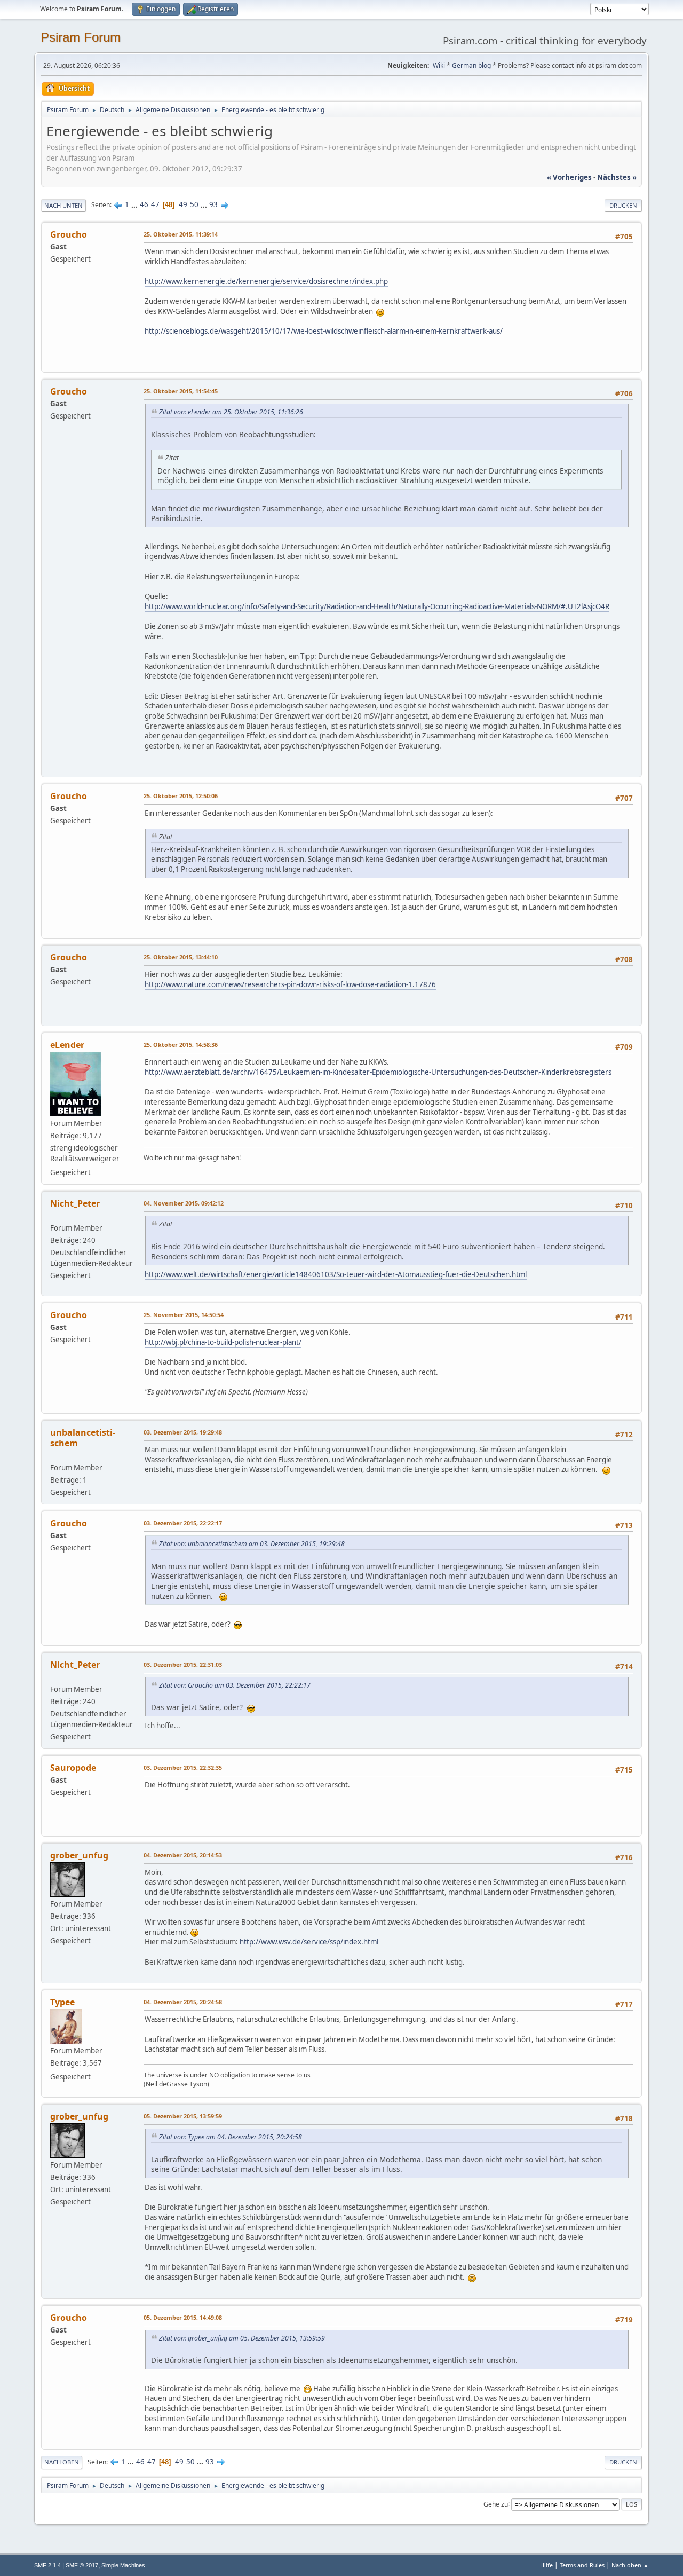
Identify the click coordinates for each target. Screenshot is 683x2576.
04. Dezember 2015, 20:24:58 (183, 2002)
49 (183, 204)
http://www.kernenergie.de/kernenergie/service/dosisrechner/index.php (266, 281)
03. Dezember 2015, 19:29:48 (183, 1432)
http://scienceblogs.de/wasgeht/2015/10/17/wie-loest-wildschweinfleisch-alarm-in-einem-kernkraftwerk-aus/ (324, 331)
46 (144, 204)
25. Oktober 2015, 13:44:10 (181, 957)
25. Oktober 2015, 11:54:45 (181, 391)
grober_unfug (79, 1855)
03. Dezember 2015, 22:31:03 (183, 1664)
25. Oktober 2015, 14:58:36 (181, 1045)
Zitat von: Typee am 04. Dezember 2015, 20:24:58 (231, 2137)
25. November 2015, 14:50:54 (184, 1315)
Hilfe (546, 2565)
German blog (471, 65)
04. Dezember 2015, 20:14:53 (183, 1855)
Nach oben (62, 2462)
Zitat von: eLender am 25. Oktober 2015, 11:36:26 (231, 412)
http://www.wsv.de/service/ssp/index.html (309, 1942)
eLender (67, 1045)
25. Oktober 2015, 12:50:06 (181, 796)
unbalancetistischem (83, 1438)
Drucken (623, 205)
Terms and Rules (582, 2565)
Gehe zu (496, 2504)
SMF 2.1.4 (47, 2565)
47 (155, 204)
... (135, 204)
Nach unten (63, 205)
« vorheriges (569, 177)
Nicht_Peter (75, 1203)
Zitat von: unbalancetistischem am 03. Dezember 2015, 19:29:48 (252, 1544)
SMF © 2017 (82, 2565)
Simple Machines (123, 2565)
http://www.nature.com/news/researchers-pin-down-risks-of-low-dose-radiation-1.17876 (290, 984)
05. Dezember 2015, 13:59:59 (183, 2116)
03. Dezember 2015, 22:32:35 (183, 1767)
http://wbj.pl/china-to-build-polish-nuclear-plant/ (223, 1342)
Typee (62, 2002)
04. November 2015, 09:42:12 (184, 1203)
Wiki (439, 65)
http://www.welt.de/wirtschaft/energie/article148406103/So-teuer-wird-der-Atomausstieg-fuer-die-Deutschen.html (336, 1274)
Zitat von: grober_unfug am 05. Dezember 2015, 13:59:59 (242, 2338)
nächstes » (617, 177)
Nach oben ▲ (630, 2565)
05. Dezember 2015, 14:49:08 (183, 2317)
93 (213, 204)
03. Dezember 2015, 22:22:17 (183, 1523)
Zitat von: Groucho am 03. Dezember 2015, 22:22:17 (235, 1685)
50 (194, 204)
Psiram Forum (81, 37)
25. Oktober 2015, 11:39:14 (181, 234)
